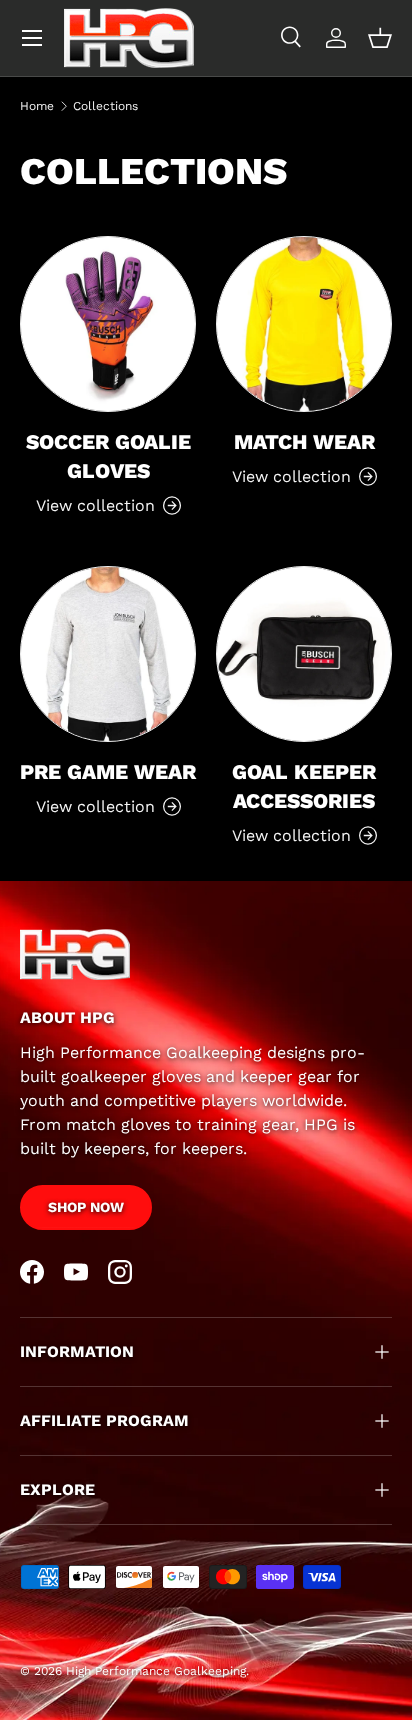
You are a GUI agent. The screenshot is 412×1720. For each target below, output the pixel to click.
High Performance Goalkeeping (156, 1671)
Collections (105, 106)
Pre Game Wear (108, 772)
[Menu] (32, 38)
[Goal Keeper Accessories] (304, 654)
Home (37, 106)
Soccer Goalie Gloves (108, 456)
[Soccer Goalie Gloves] (108, 324)
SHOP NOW (86, 1207)
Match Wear (304, 442)
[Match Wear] (304, 324)
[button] (380, 38)
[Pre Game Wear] (108, 654)
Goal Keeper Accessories (304, 786)
